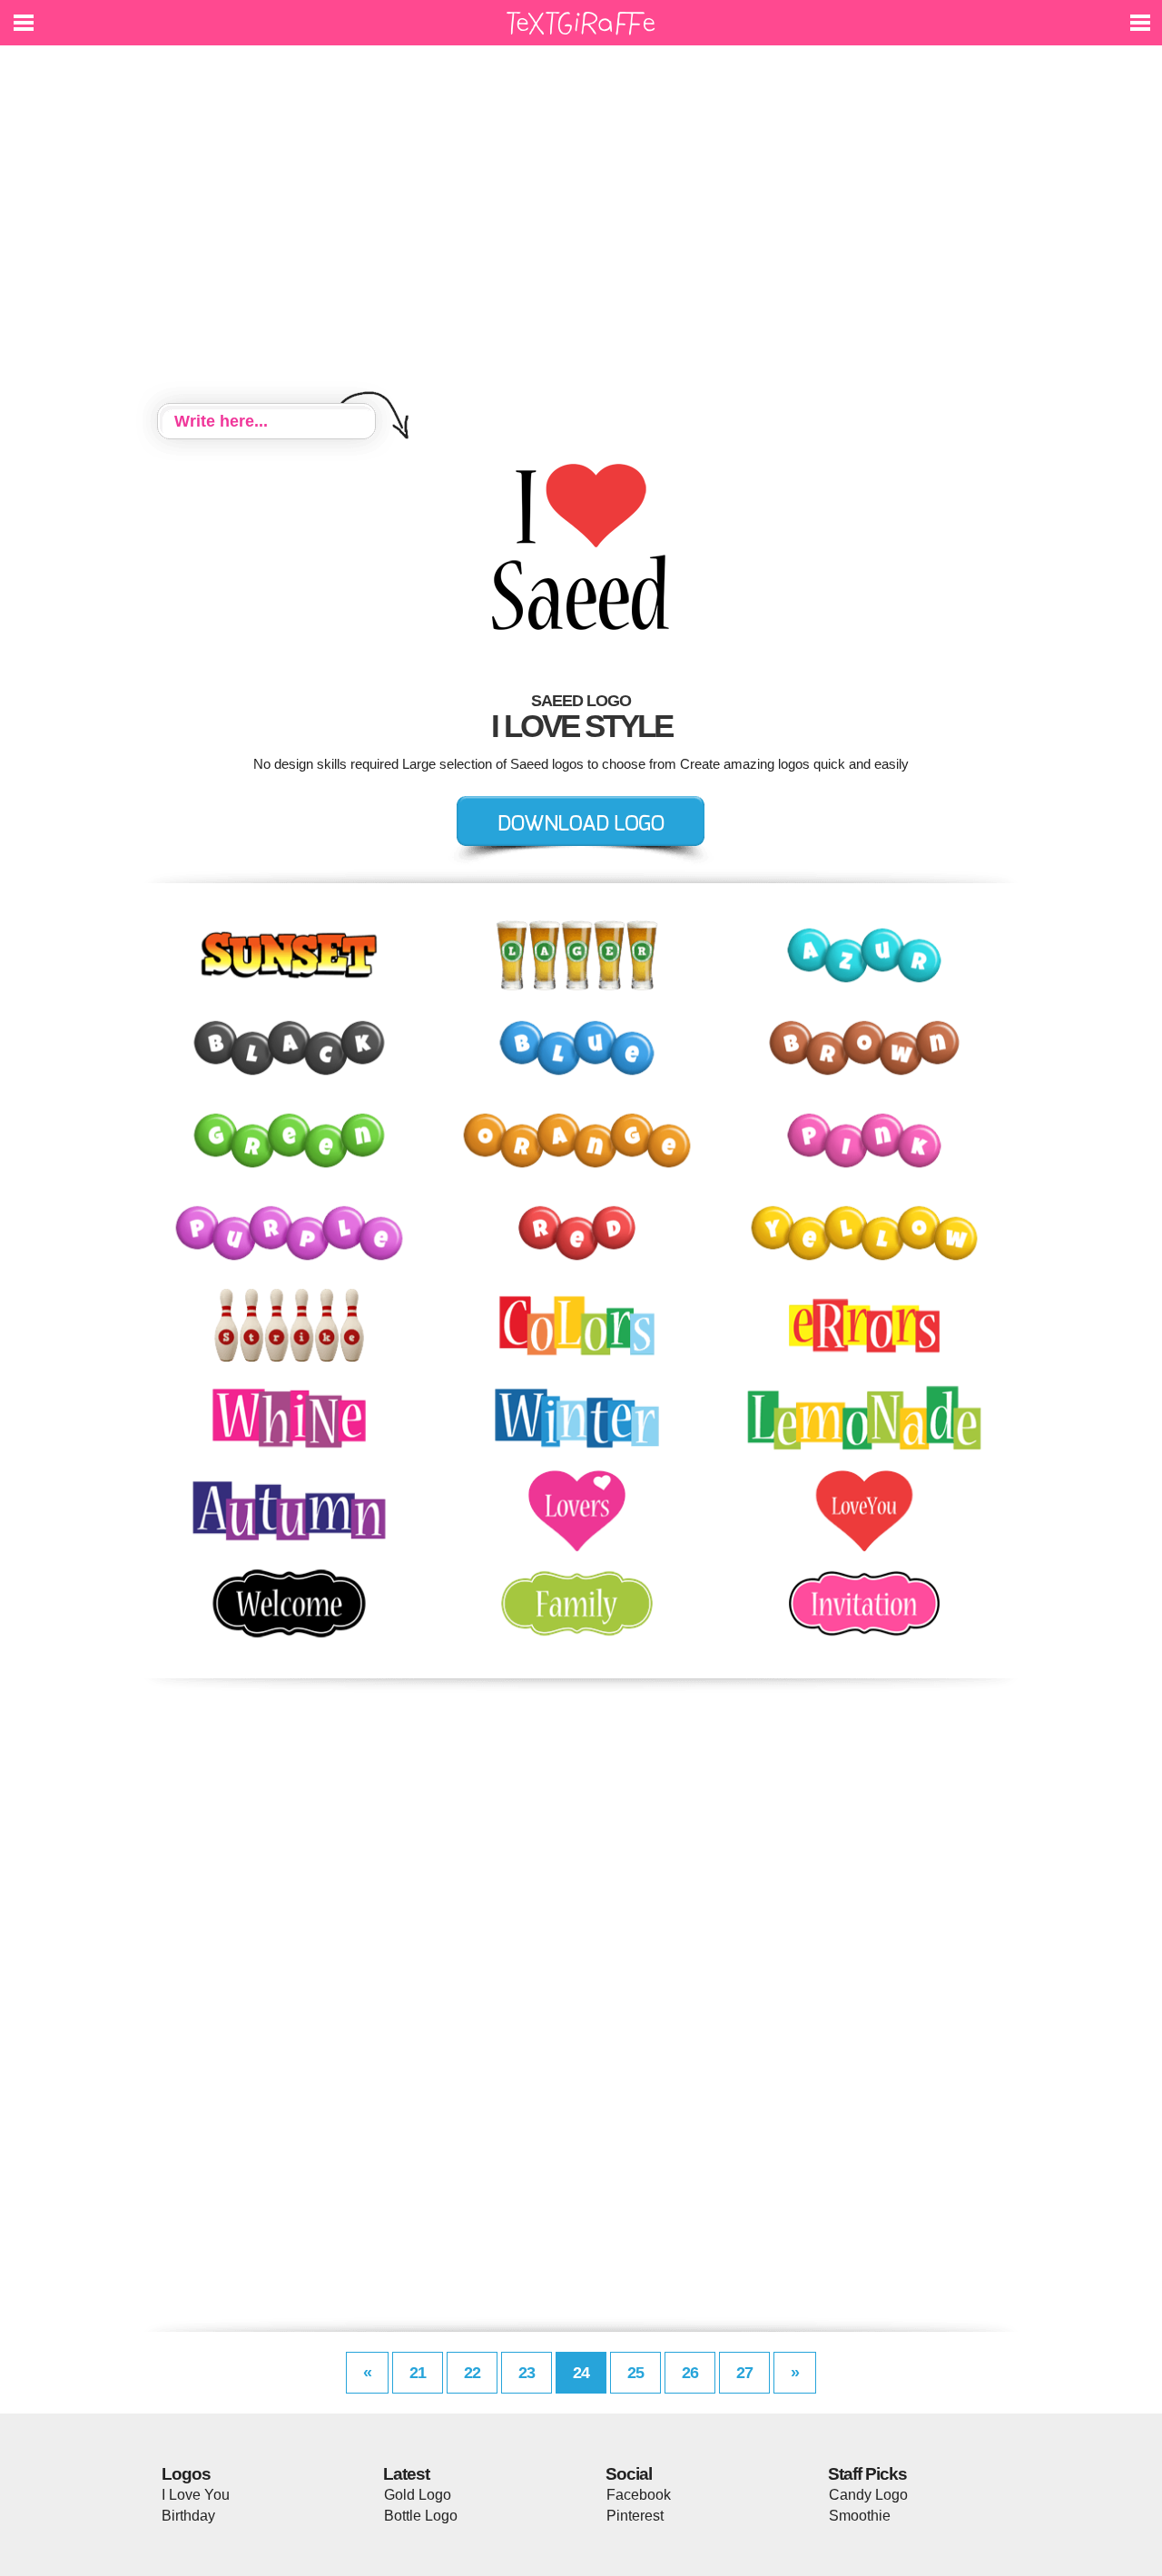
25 (635, 2373)
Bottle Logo (421, 2516)
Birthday (188, 2516)
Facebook (639, 2495)
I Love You (196, 2495)
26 (690, 2373)
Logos (186, 2474)
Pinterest (635, 2516)
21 (418, 2373)
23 (527, 2373)
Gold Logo (418, 2495)
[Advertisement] (581, 227)
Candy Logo (868, 2495)
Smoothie (860, 2516)
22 (472, 2373)
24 (581, 2373)
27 (744, 2373)
